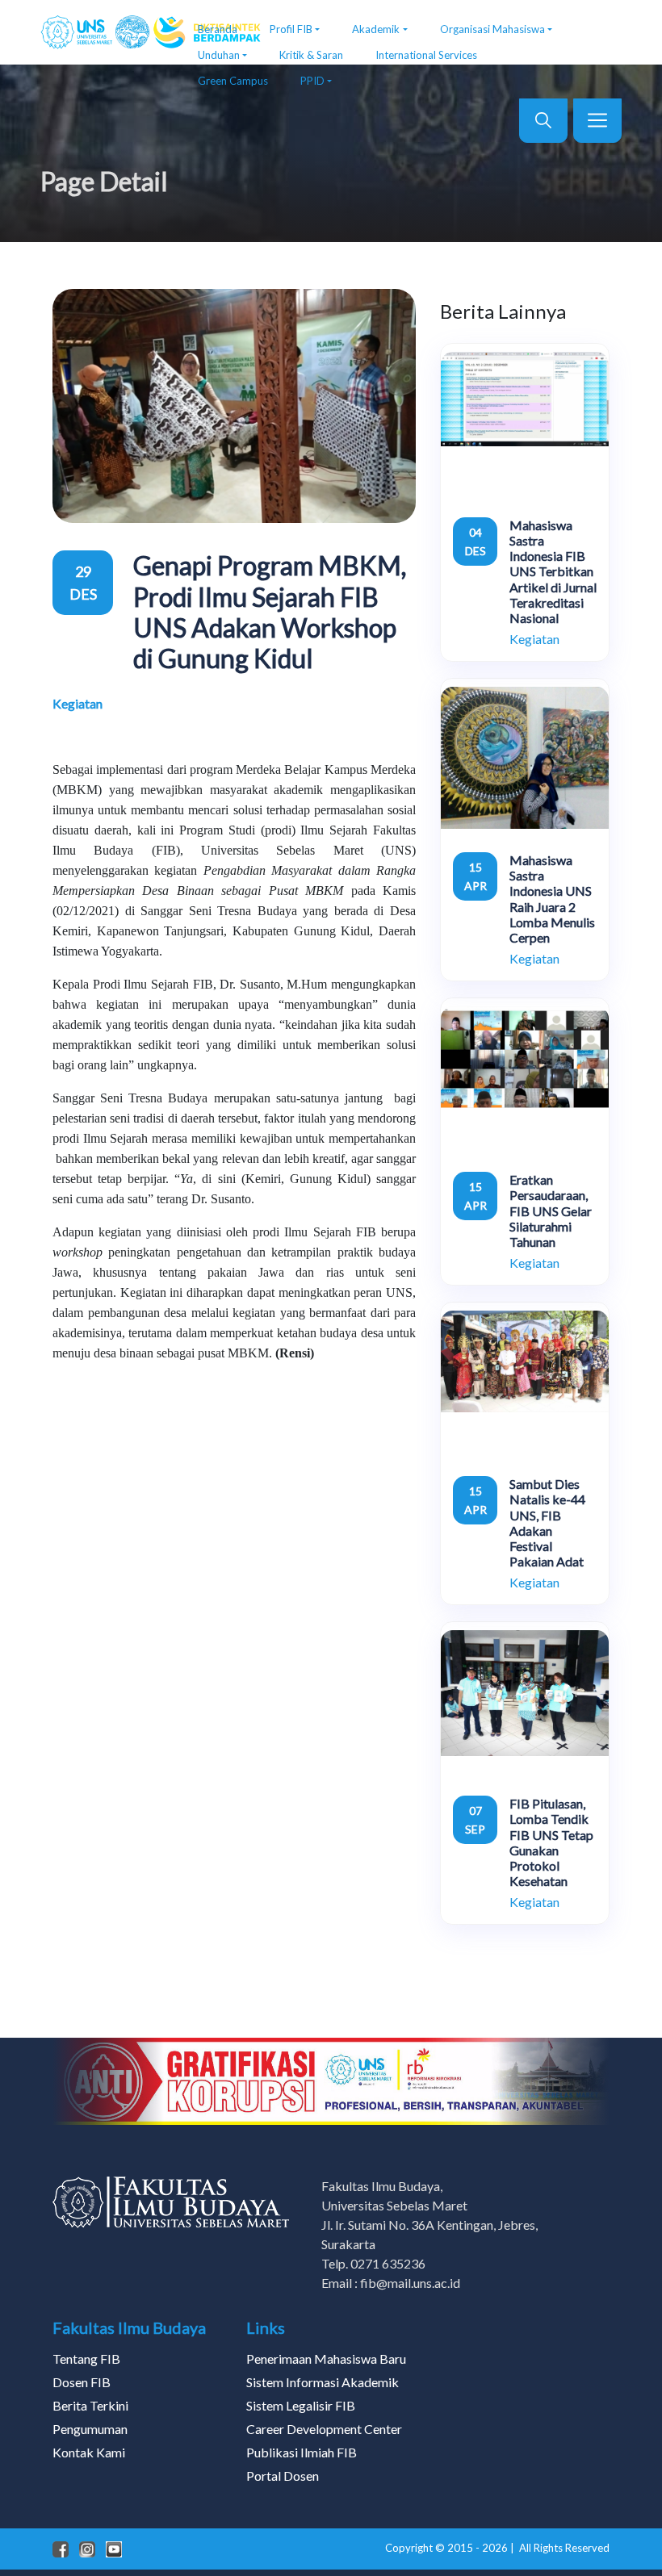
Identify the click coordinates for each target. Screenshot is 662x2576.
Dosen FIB (82, 2382)
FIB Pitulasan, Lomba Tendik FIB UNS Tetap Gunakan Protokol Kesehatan (551, 1842)
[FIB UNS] (107, 32)
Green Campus (233, 81)
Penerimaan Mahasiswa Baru (326, 2359)
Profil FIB (291, 29)
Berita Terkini (90, 2405)
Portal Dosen (283, 2476)
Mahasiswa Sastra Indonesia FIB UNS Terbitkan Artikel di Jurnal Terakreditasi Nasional (553, 571)
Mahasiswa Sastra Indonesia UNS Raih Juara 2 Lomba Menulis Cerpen (552, 899)
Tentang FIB (86, 2359)
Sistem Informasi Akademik (323, 2382)
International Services (426, 55)
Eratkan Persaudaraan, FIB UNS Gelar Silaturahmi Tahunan (551, 1211)
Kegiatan (78, 703)
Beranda (218, 29)
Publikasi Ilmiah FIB (302, 2452)
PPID (312, 81)
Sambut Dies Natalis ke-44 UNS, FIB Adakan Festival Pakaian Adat (547, 1522)
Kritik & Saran (311, 55)
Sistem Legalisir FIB (301, 2405)
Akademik (376, 29)
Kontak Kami (89, 2452)
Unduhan (219, 55)
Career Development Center (324, 2429)
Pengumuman (90, 2429)
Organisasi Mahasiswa (492, 29)
